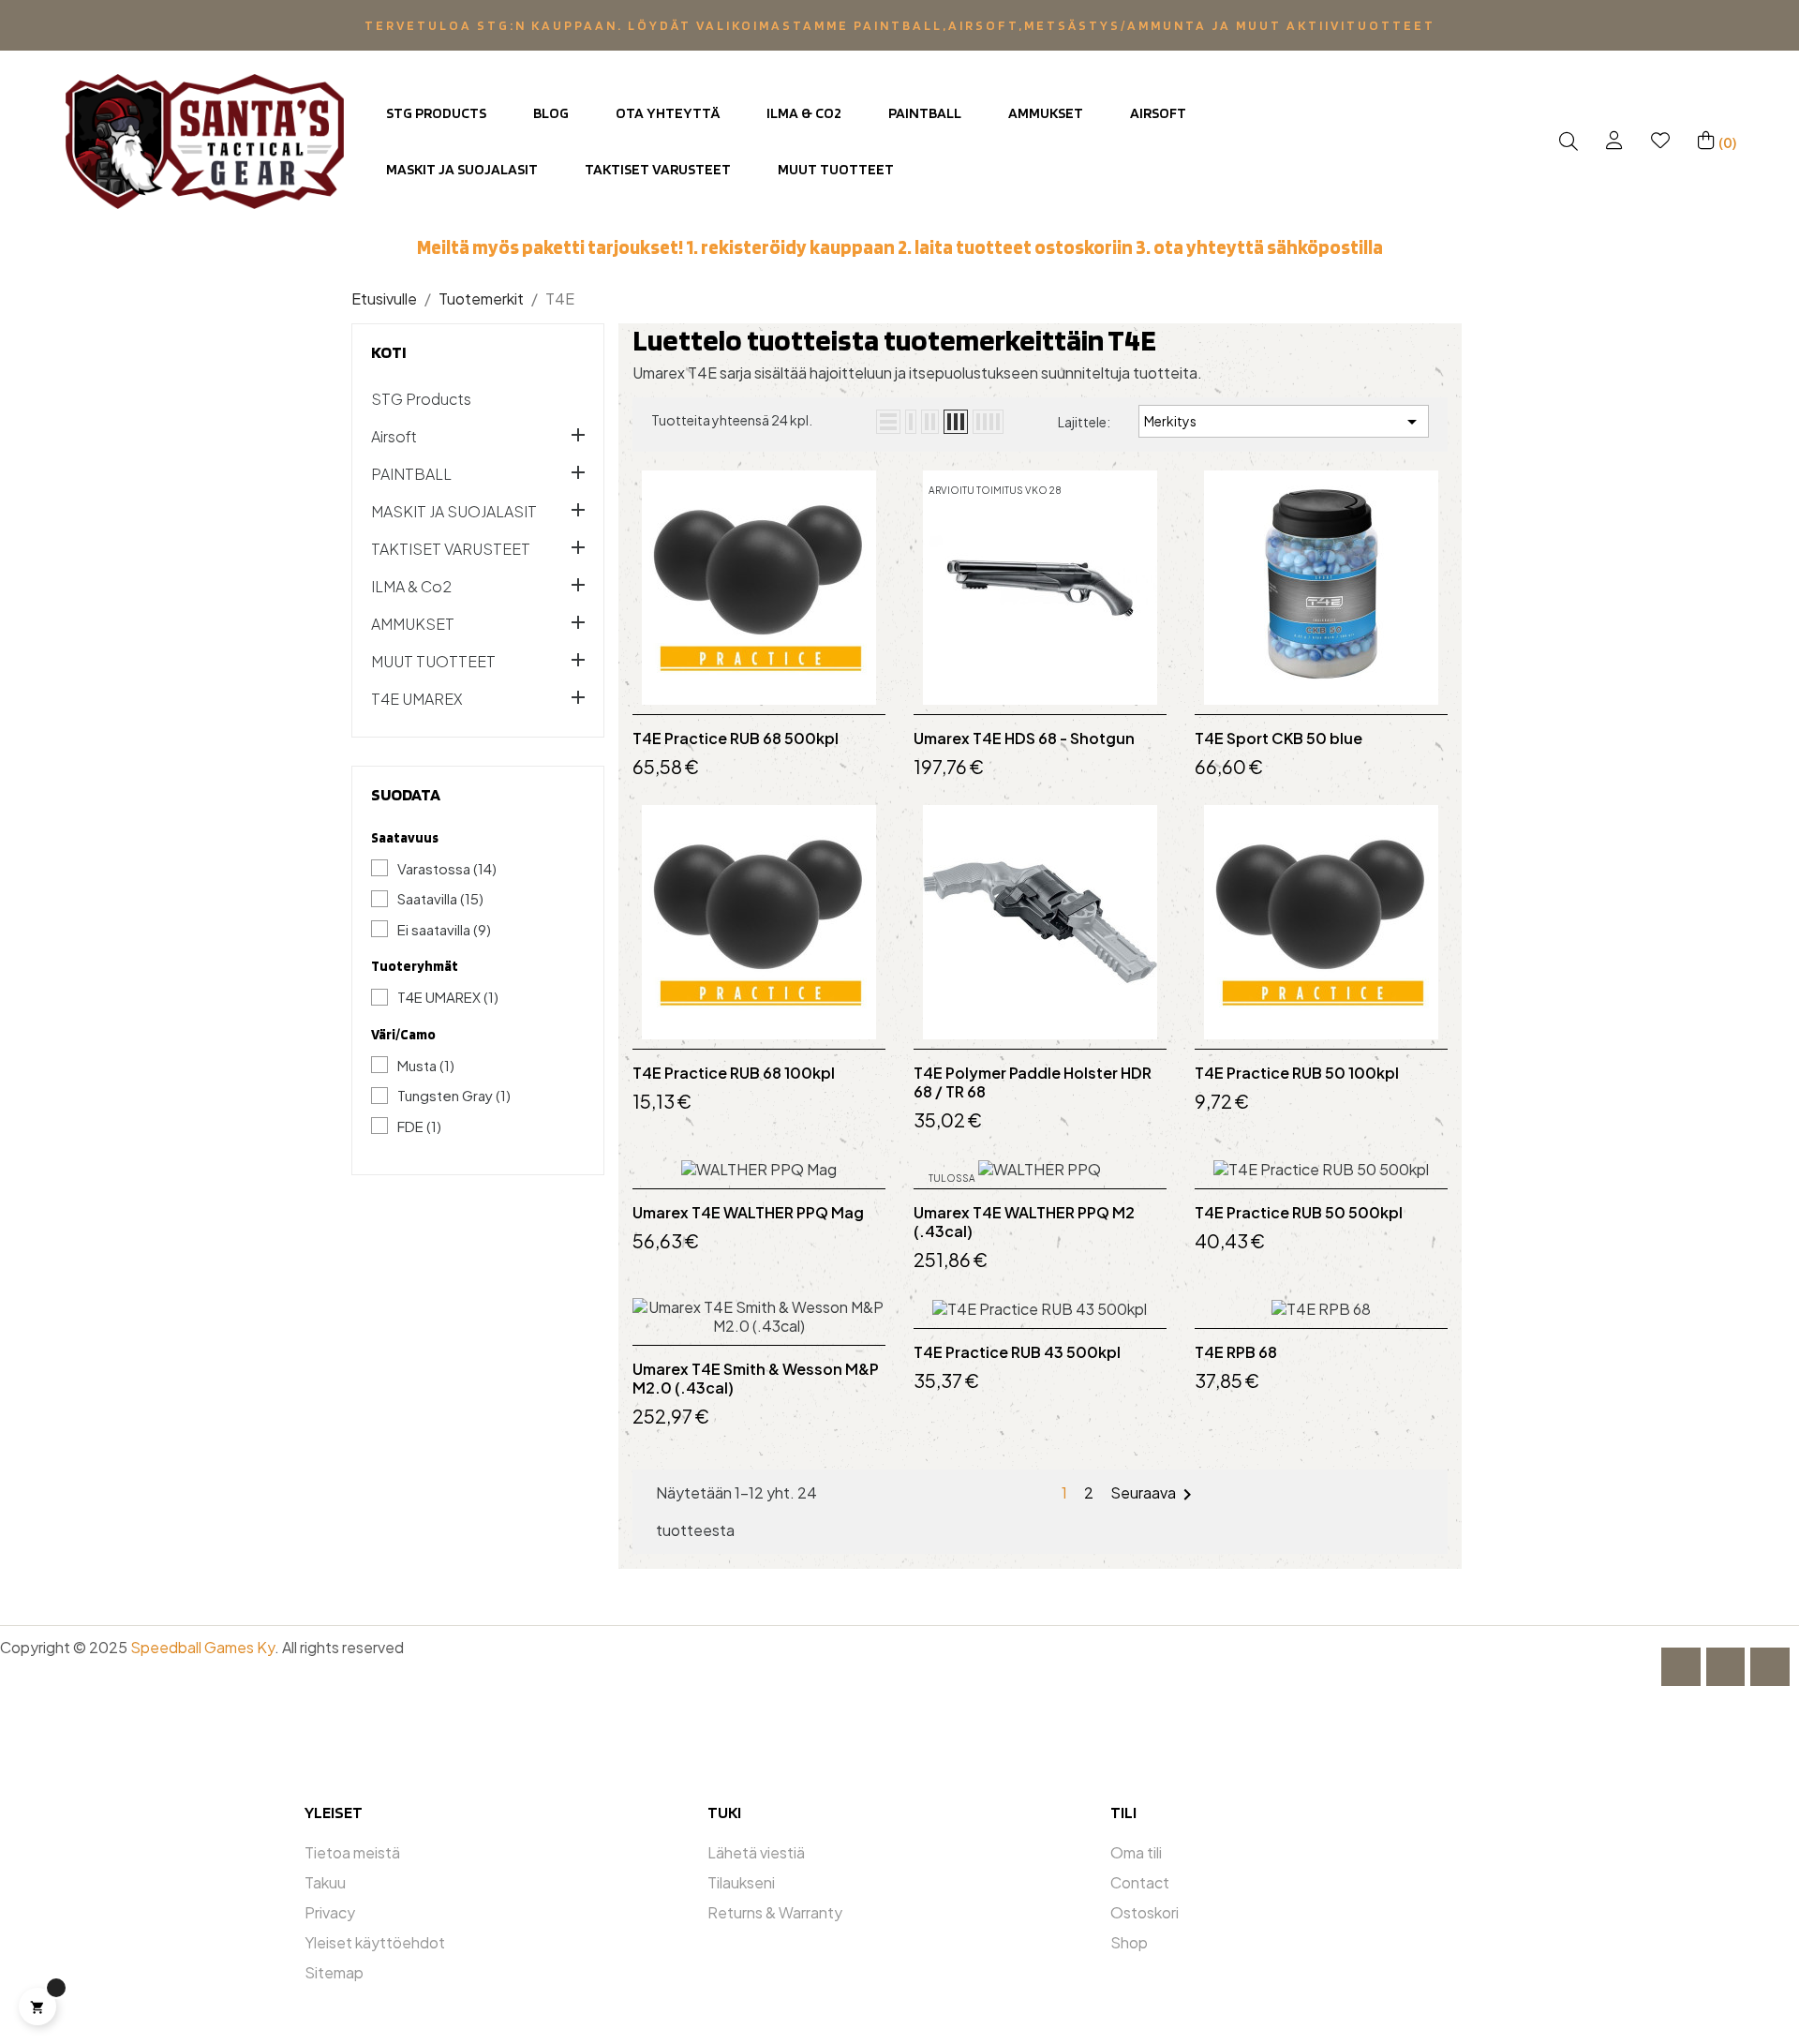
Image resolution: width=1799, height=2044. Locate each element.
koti (389, 352)
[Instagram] (1726, 1667)
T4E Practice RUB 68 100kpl (734, 1073)
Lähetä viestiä (756, 1852)
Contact (1140, 1882)
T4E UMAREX (416, 699)
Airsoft (394, 437)
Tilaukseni (741, 1882)
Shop (1129, 1942)
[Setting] (1614, 141)
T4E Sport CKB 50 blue (1279, 739)
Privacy (330, 1912)
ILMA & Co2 (411, 587)
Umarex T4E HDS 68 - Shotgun (1024, 739)
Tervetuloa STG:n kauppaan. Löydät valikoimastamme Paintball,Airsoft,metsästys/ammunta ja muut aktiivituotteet (900, 25)
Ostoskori (1145, 1912)
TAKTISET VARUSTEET (451, 549)
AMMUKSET (413, 624)
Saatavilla (440, 898)
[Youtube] (1770, 1667)
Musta (426, 1065)
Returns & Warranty (775, 1912)
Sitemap (334, 1972)
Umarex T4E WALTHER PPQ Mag (748, 1213)
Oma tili (1136, 1852)
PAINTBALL (411, 474)
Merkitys (1284, 422)
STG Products (421, 399)
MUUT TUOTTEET (433, 662)
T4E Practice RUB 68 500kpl (736, 739)
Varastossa (447, 868)
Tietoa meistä (352, 1852)
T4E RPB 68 (1236, 1352)
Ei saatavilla (444, 929)
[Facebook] (1681, 1667)
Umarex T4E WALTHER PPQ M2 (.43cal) (1024, 1222)
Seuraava (1154, 1495)
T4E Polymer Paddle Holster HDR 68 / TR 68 (1033, 1082)
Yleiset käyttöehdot (375, 1942)
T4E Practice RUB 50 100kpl (1297, 1073)
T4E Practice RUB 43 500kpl (1017, 1352)
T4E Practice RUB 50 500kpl (1299, 1213)
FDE (419, 1126)
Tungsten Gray (454, 1095)
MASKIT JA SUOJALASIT (454, 512)
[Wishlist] (1660, 141)
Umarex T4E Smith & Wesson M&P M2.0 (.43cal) (756, 1379)
